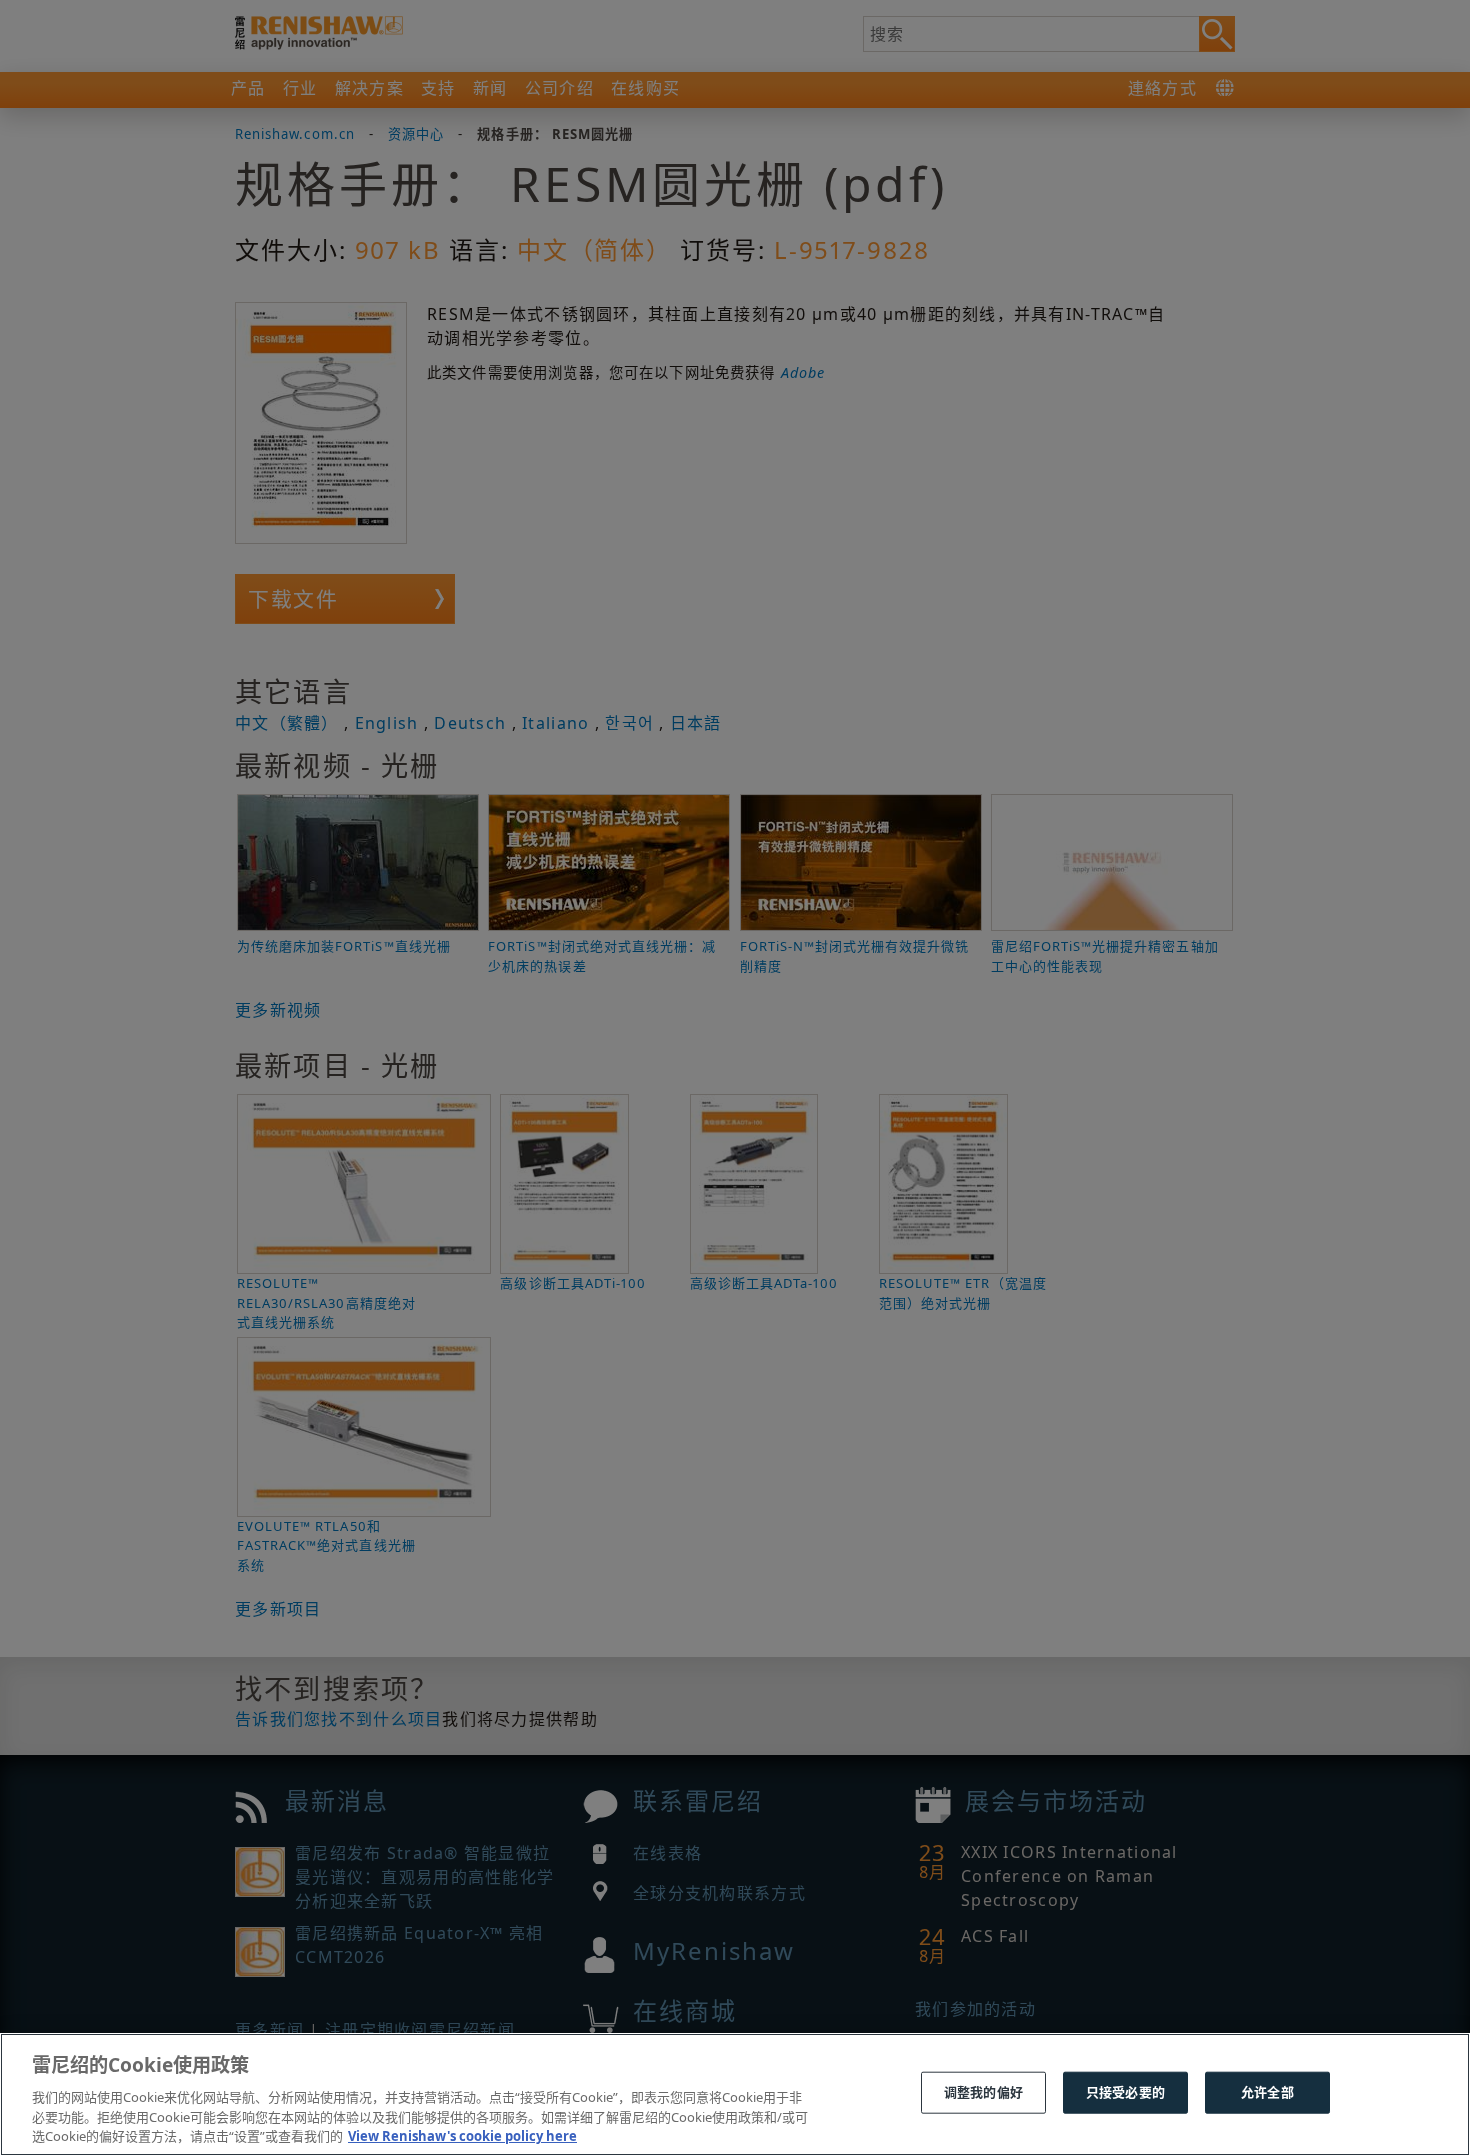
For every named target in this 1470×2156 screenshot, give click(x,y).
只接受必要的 (1125, 2092)
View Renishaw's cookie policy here (462, 2135)
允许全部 (1267, 2092)
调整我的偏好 (983, 2092)
